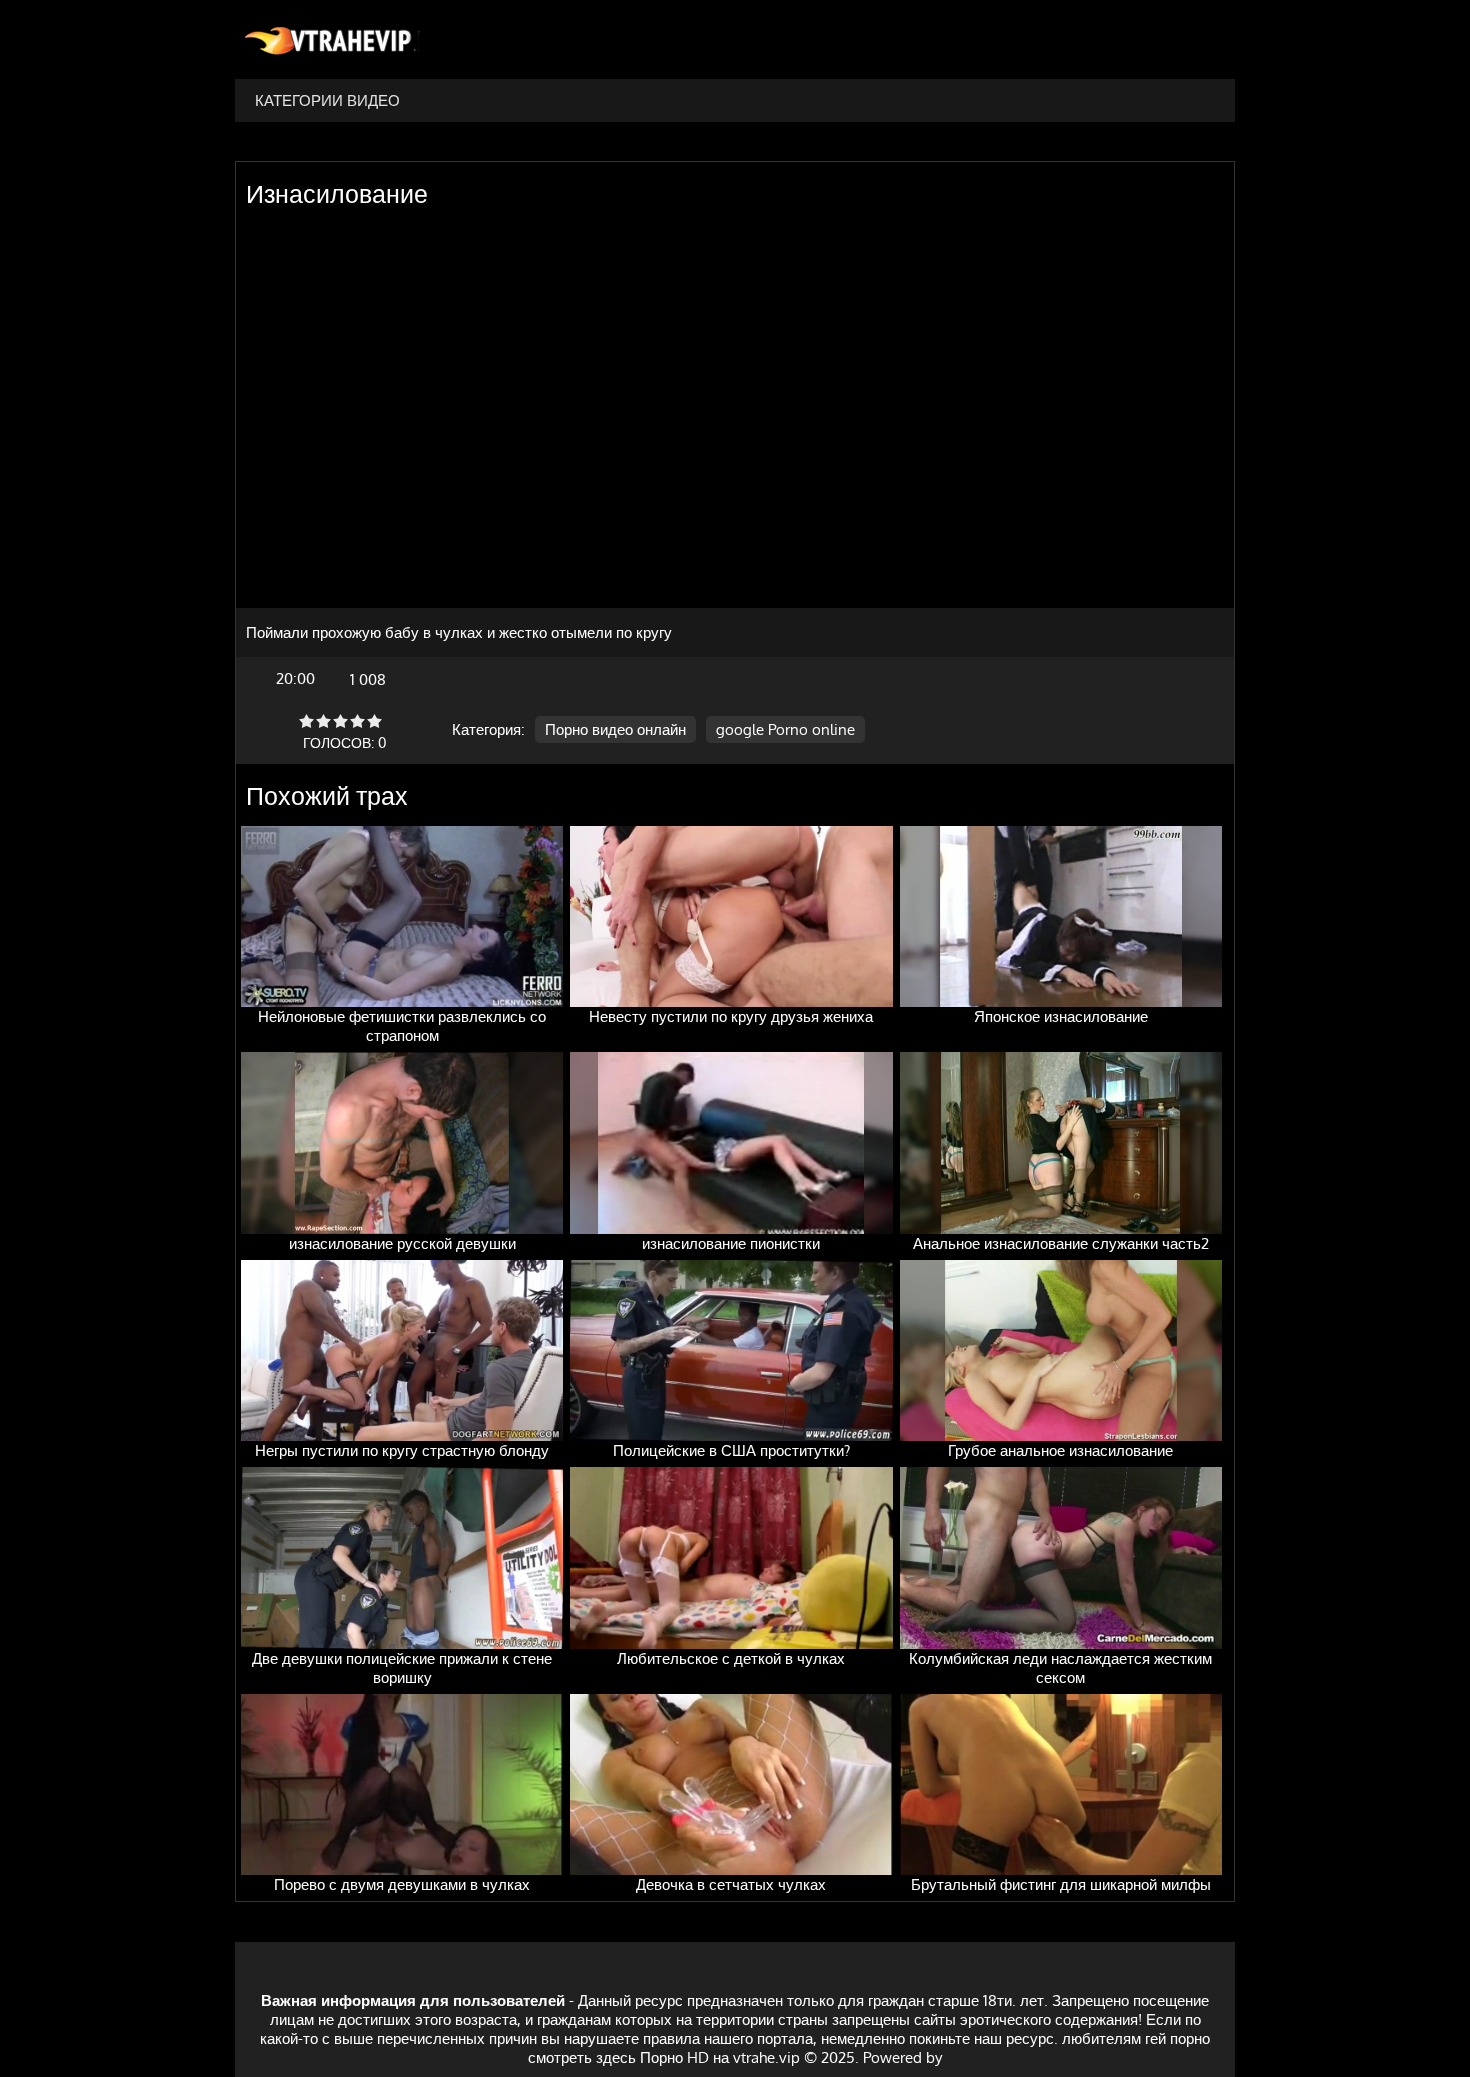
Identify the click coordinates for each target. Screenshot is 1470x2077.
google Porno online (785, 729)
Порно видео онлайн (615, 729)
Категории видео (327, 100)
